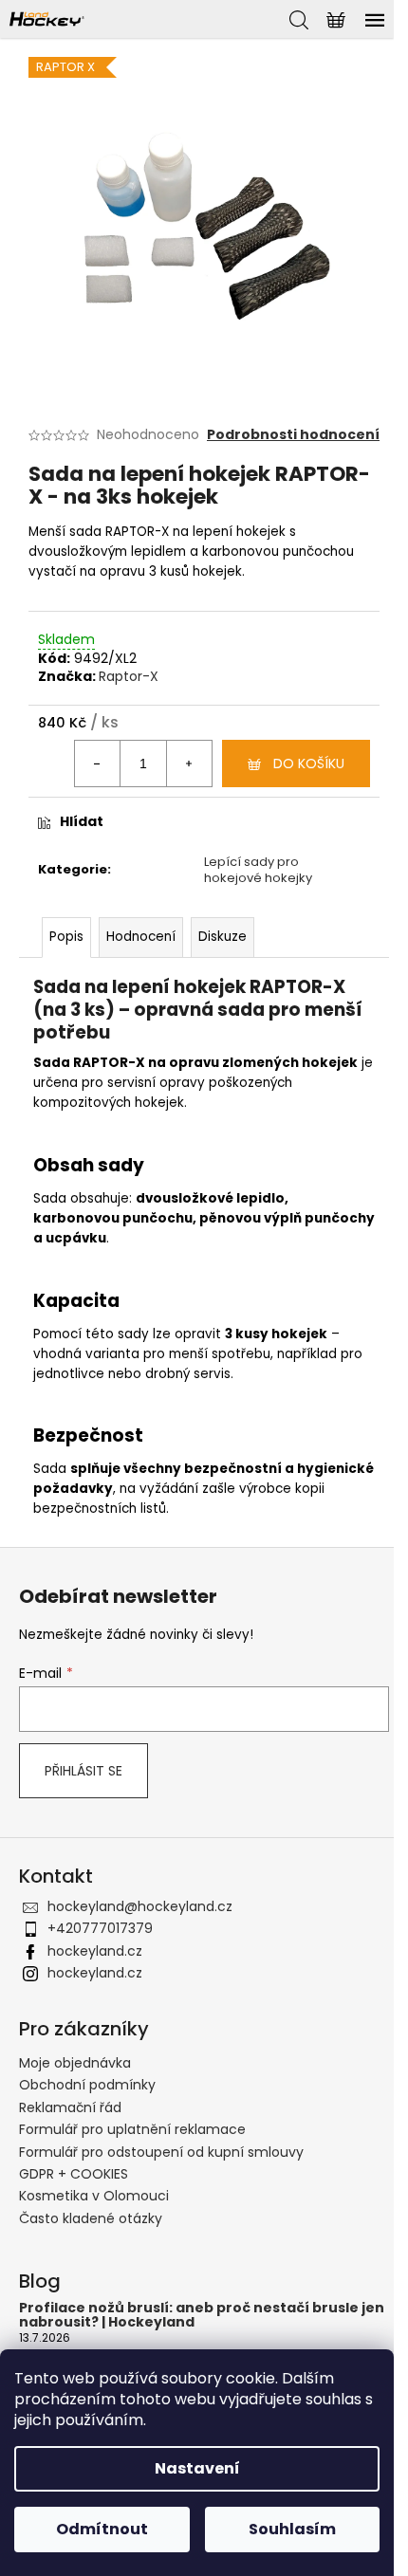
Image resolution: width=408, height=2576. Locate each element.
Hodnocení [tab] (141, 937)
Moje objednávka (75, 2063)
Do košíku (309, 764)
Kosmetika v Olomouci (94, 2196)
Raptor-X (129, 676)
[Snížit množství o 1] (98, 764)
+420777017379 (100, 1928)
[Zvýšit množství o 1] (189, 764)
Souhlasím (292, 2529)
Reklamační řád (70, 2107)
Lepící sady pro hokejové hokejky (258, 870)
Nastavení (197, 2468)
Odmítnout (102, 2529)
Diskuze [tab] (223, 937)
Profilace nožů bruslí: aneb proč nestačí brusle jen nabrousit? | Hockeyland (202, 2316)
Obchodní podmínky (87, 2085)
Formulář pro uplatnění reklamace (132, 2129)
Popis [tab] (66, 937)
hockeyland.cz (95, 1951)
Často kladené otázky (91, 2218)
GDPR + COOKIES (74, 2174)
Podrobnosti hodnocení (293, 435)
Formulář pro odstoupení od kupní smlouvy (161, 2152)
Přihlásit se (83, 1771)
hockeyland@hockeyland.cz (140, 1906)
